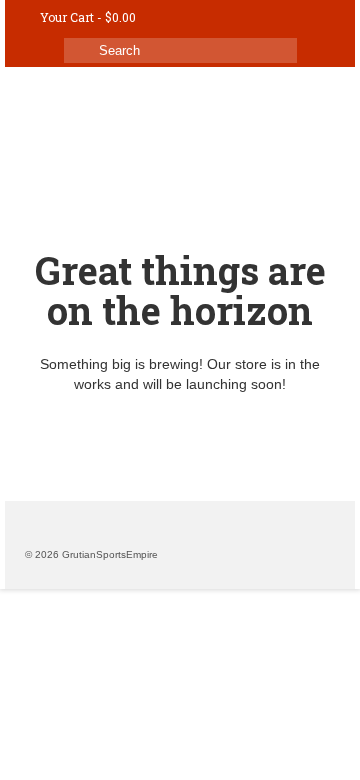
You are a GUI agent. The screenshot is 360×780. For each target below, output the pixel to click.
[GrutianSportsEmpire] (180, 112)
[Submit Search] (79, 50)
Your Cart (88, 17)
